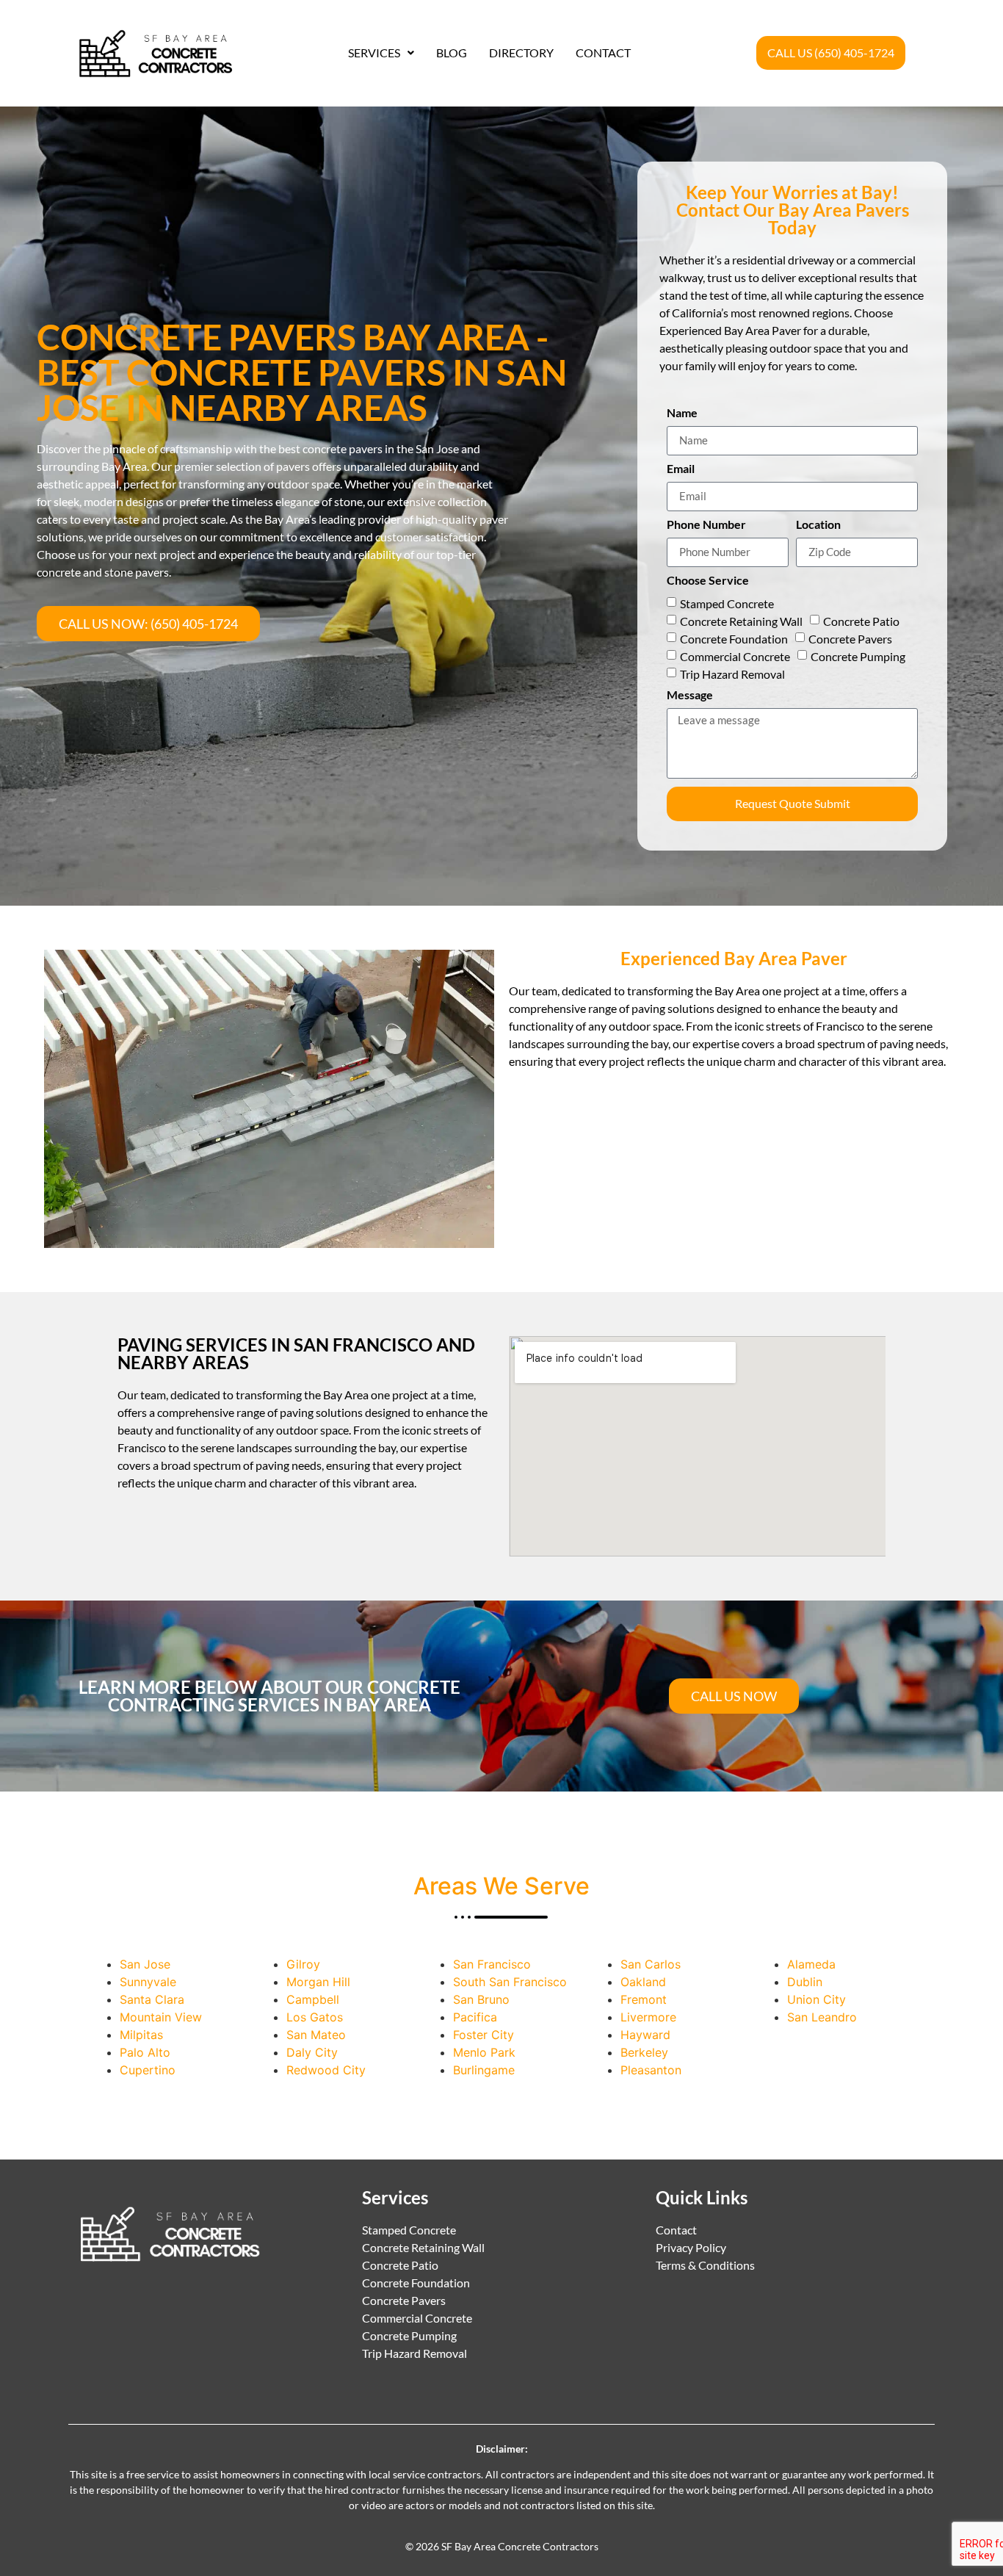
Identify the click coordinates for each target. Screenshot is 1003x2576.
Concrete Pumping (858, 656)
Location (818, 525)
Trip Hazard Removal (732, 674)
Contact (603, 53)
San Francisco (492, 1964)
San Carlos (651, 1964)
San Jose (145, 1964)
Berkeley (644, 2052)
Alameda (811, 1964)
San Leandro (822, 2017)
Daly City (312, 2052)
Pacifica (475, 2017)
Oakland (643, 1982)
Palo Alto (145, 2052)
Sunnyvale (148, 1982)
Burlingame (484, 2070)
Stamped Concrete (727, 603)
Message (690, 695)
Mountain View (161, 2017)
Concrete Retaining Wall (741, 621)
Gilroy (303, 1964)
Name (682, 413)
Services (374, 53)
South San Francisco (510, 1982)
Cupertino (148, 2070)
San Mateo (316, 2035)
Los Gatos (315, 2017)
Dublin (805, 1982)
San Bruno (481, 1999)
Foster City (484, 2035)
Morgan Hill (318, 1982)
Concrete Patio (861, 621)
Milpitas (141, 2035)
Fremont (644, 1999)
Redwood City (326, 2070)
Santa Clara (152, 1999)
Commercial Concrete (735, 656)
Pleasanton (651, 2070)
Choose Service (708, 581)
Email (681, 469)
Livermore (648, 2017)
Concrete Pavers (850, 639)
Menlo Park (484, 2052)
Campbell (313, 1999)
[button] (381, 53)
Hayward (645, 2035)
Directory (521, 53)
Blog (452, 53)
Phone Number (706, 525)
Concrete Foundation (734, 639)
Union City (816, 1999)
